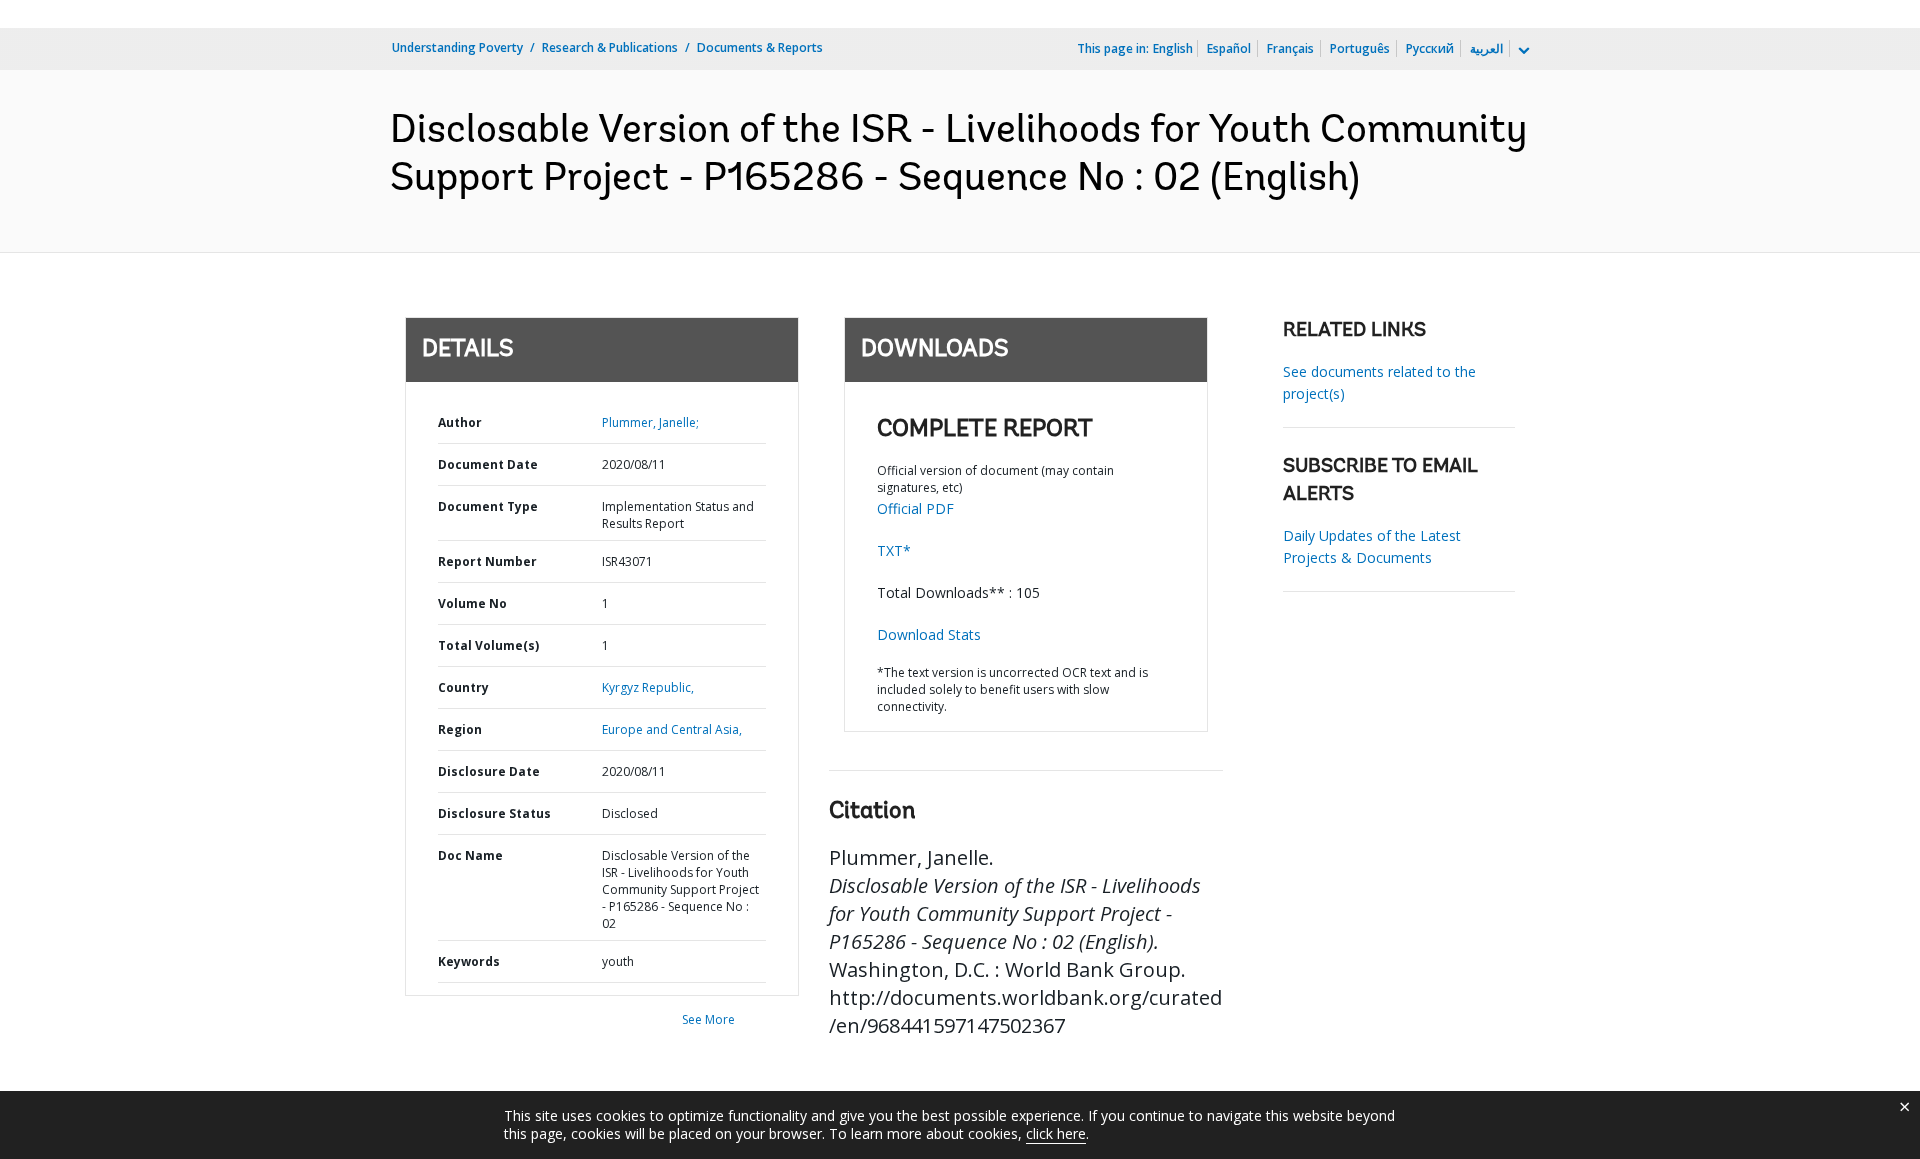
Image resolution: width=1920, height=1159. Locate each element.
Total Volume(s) (488, 645)
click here (1056, 1133)
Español (1229, 48)
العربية (1486, 48)
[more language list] (1522, 51)
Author (460, 422)
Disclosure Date (489, 771)
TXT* (894, 550)
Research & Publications (610, 47)
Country (463, 687)
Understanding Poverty (457, 47)
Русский (1430, 48)
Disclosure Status (494, 813)
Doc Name (470, 855)
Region (460, 729)
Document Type (488, 506)
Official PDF (915, 508)
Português (1360, 48)
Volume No (472, 603)
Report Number (487, 561)
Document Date (488, 464)
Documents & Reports (760, 47)
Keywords (469, 961)
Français (1290, 48)
